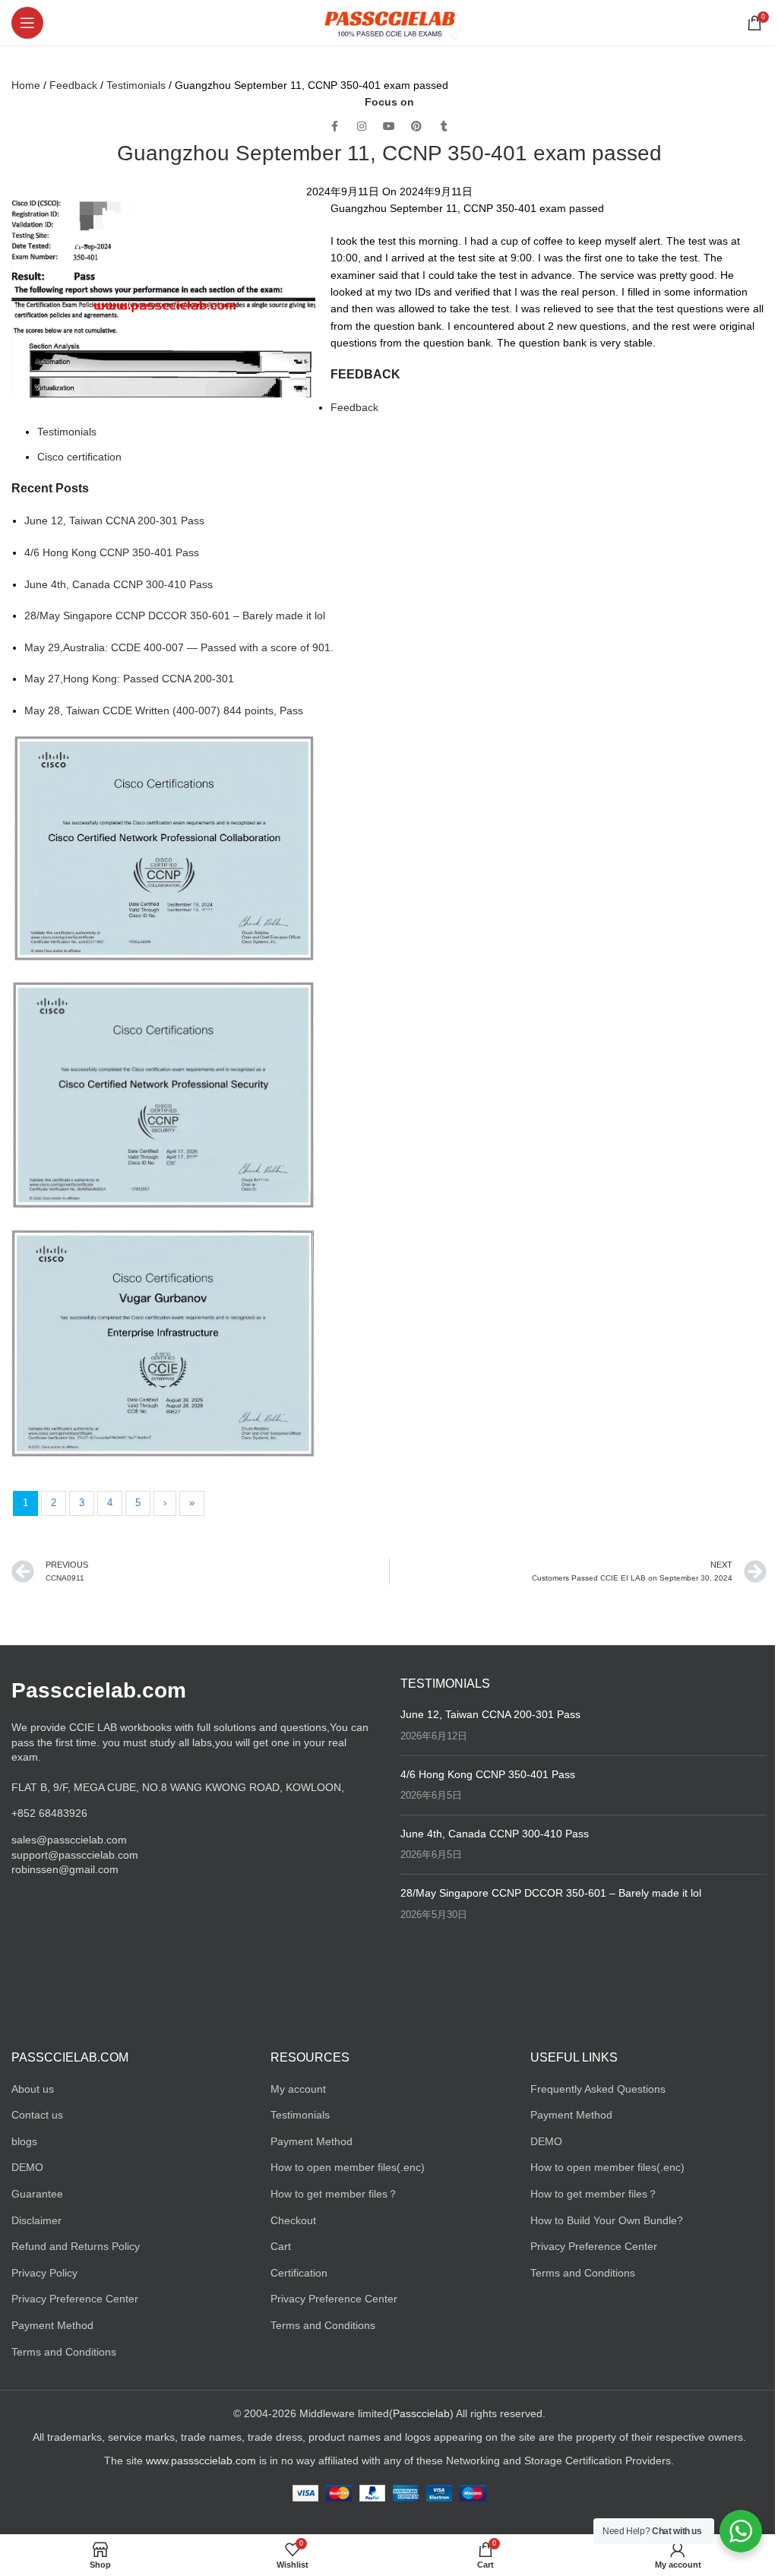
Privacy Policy (44, 2273)
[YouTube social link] (389, 127)
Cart (281, 2246)
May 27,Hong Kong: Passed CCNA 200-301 (129, 679)
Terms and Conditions (64, 2352)
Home (26, 85)
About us (33, 2089)
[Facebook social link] (334, 127)
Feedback (73, 85)
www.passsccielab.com (201, 2460)
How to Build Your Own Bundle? (607, 2220)
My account (298, 2089)
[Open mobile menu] (27, 23)
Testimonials (136, 85)
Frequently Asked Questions (598, 2089)
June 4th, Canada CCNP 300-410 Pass (119, 584)
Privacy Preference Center (75, 2299)
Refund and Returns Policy (76, 2246)
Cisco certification (79, 457)
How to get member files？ (334, 2194)
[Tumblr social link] (444, 127)
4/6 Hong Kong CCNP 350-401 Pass (112, 552)
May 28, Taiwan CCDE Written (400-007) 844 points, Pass (164, 710)
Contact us (37, 2115)
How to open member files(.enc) (348, 2167)
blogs (24, 2141)
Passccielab (421, 2413)
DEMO (27, 2167)
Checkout (293, 2220)
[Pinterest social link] (416, 127)
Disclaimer (36, 2220)
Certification (299, 2273)
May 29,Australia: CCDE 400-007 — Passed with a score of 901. (179, 647)
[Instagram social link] (362, 127)
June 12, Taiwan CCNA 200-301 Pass (114, 521)
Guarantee (37, 2194)
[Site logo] (389, 22)
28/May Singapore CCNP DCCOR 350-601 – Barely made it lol (175, 616)
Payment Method (52, 2325)
